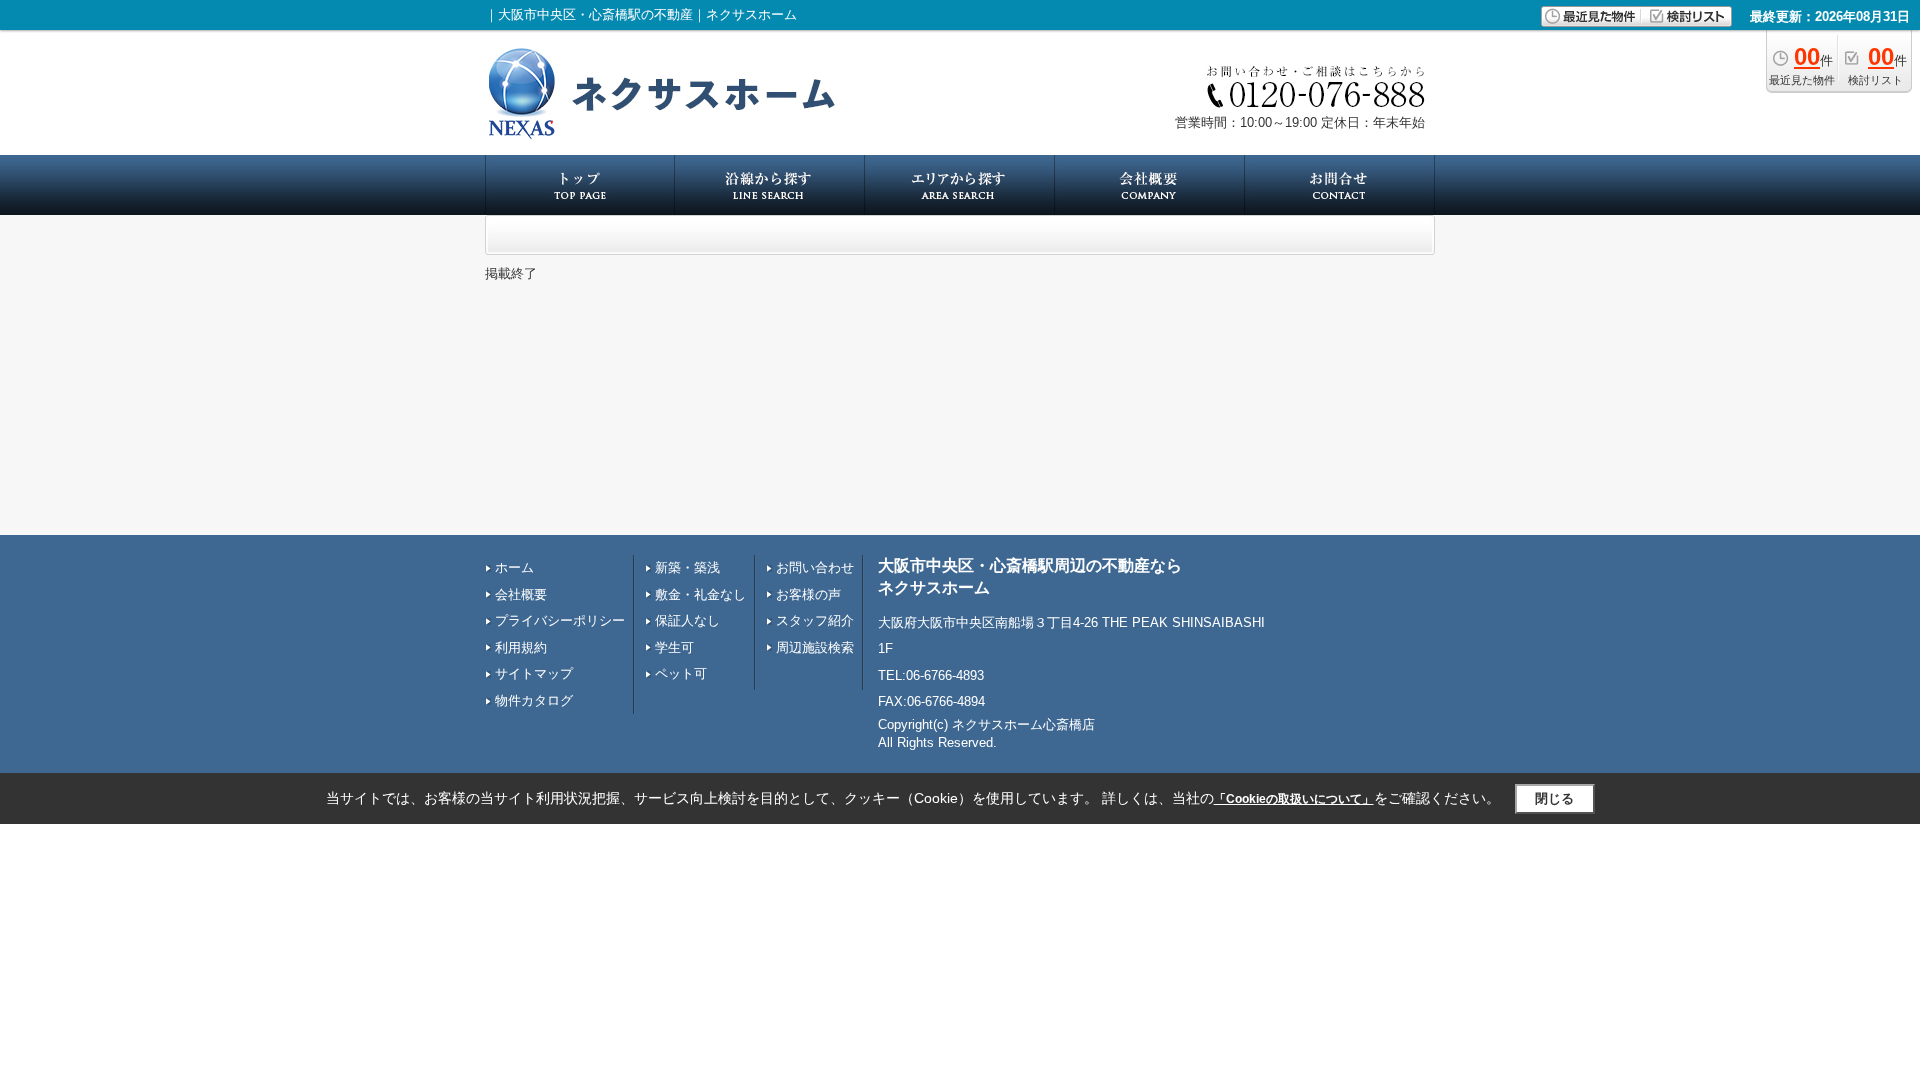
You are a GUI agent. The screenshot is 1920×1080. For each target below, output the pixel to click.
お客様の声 (808, 594)
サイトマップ (534, 673)
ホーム (514, 567)
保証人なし (687, 620)
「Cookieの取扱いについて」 (1294, 799)
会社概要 (521, 594)
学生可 (674, 647)
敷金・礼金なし (700, 594)
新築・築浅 (687, 567)
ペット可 (681, 673)
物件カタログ (534, 700)
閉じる (1554, 798)
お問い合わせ (815, 567)
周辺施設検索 (815, 647)
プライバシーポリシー (560, 620)
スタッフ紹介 (815, 620)
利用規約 (521, 647)
